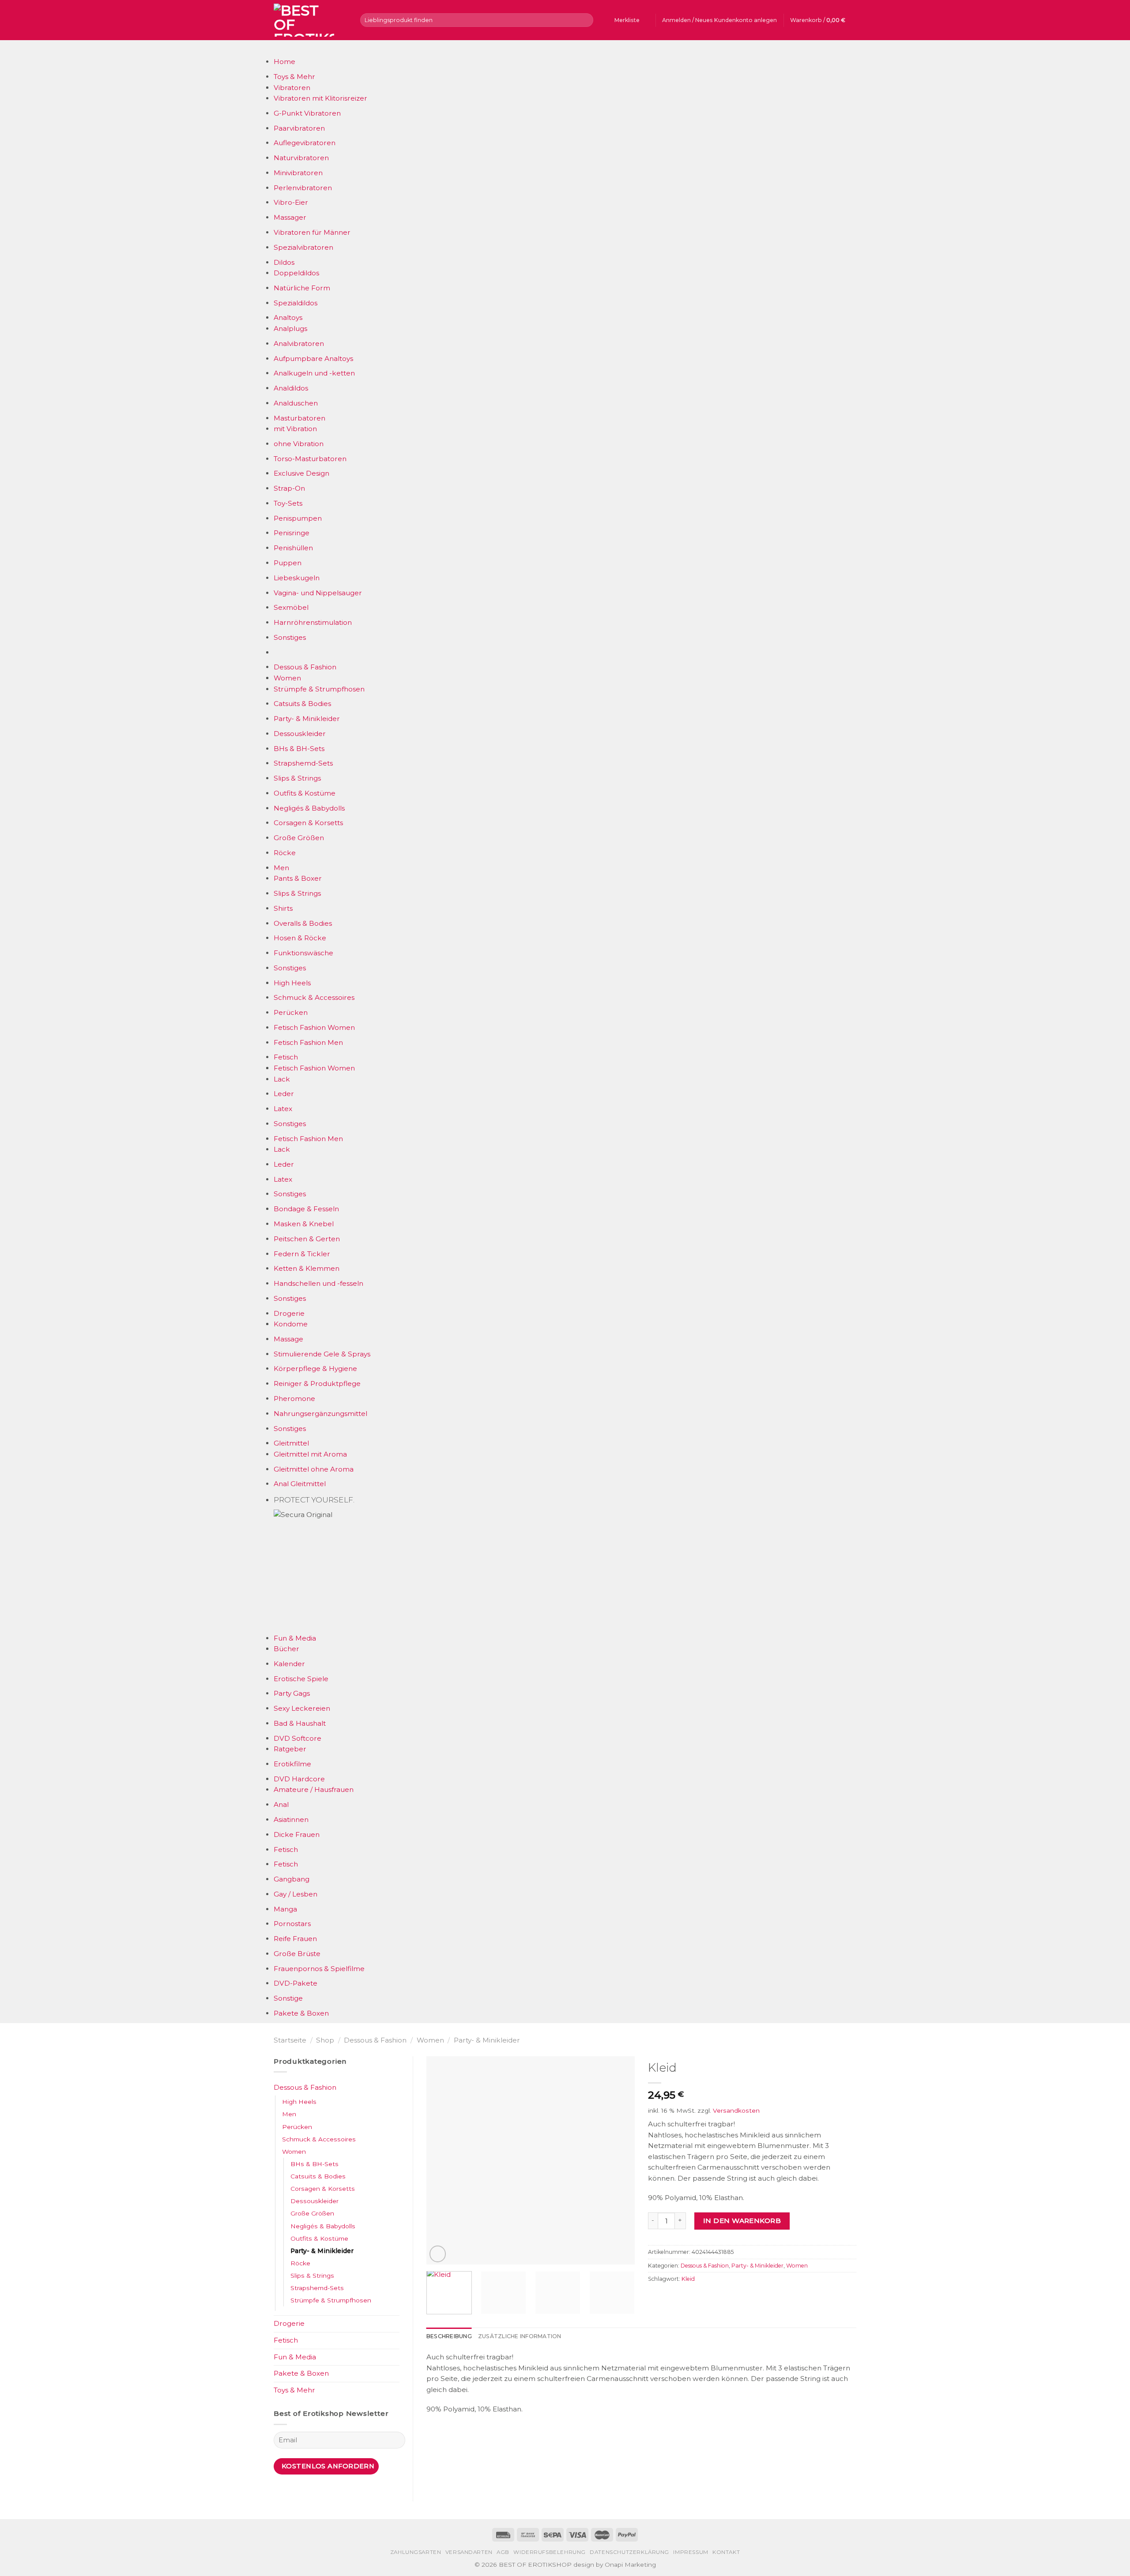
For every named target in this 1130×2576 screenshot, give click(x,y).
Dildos (284, 262)
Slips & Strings (297, 778)
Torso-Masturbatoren (310, 459)
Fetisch (286, 1057)
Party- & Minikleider (307, 719)
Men (281, 868)
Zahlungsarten (416, 2552)
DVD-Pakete (296, 1983)
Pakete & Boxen (301, 2013)
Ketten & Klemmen (307, 1268)
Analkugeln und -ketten (314, 373)
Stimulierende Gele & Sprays (322, 1354)
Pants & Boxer (298, 878)
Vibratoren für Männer (312, 232)
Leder (284, 1094)
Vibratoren (292, 88)
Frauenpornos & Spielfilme (319, 1969)
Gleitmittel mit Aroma (310, 1454)
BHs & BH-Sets (299, 749)
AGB (503, 2552)
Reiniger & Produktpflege (317, 1384)
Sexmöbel (291, 607)
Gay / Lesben (296, 1894)
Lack (282, 1079)
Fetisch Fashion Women (314, 1027)
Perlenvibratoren (303, 188)
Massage (288, 1339)
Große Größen (299, 838)
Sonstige (288, 1998)
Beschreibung (449, 2336)
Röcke (285, 853)
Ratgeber (290, 1749)
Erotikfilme (292, 1764)
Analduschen (296, 403)
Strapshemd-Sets (303, 763)
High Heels (292, 983)
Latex (283, 1109)
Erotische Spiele (301, 1679)
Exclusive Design (301, 473)
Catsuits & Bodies (302, 704)
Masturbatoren (299, 418)
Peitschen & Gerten (307, 1239)
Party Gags (292, 1693)
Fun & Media (295, 1638)
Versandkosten (736, 2110)
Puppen (288, 563)
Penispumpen (298, 518)
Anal (281, 1804)
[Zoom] (438, 2254)
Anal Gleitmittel (300, 1484)
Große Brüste (297, 1954)
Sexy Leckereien (302, 1708)
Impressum (691, 2552)
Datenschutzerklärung (629, 2552)
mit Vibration (295, 429)
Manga (285, 1909)
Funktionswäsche (303, 953)
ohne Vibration (299, 444)
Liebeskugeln (297, 578)
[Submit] (585, 20)
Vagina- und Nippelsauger (318, 593)
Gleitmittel (291, 1443)
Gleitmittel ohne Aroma (314, 1469)
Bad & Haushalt (300, 1723)
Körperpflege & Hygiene (315, 1369)
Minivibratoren (298, 173)
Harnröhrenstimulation (313, 622)
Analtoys (288, 317)
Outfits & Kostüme (305, 793)
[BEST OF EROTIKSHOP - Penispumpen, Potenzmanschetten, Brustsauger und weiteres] (310, 20)
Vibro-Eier (291, 202)
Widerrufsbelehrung (550, 2552)
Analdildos (291, 388)
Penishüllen (293, 548)
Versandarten (469, 2552)
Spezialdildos (296, 303)
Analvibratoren (299, 344)
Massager (290, 217)
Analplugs (290, 329)
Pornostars (292, 1924)
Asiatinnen (291, 1819)
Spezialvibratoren (303, 247)
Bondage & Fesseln (306, 1209)
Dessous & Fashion (305, 667)
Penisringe (292, 533)
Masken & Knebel (304, 1224)
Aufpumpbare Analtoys (313, 359)
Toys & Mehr (294, 77)
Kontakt (726, 2552)
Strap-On (289, 488)
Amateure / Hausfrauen (314, 1789)
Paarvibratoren (299, 128)
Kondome (291, 1324)
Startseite (290, 2040)
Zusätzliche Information (520, 2336)
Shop (325, 2040)
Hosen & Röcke (300, 938)
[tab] (449, 2336)
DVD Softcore (298, 1738)
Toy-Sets (288, 503)
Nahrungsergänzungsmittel (320, 1414)
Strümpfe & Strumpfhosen (319, 689)
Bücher (286, 1649)
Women (287, 678)
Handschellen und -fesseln (318, 1283)
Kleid (688, 2279)
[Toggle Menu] (282, 48)
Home (284, 62)
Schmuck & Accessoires (314, 997)
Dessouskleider (300, 734)
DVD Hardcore (299, 1779)
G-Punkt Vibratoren (307, 113)
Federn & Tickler (302, 1254)
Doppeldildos (296, 273)
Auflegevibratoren (305, 143)
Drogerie (289, 1313)
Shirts (283, 908)
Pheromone (294, 1399)
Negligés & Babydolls (309, 808)
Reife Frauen (295, 1939)
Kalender (289, 1664)
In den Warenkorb (742, 2221)
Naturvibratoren (301, 158)
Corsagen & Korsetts (308, 823)
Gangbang (292, 1879)
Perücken (291, 1012)
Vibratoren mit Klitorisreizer (320, 98)
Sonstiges (290, 637)
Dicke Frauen (297, 1834)
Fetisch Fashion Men (308, 1042)
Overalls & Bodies (303, 923)
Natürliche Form (302, 288)
